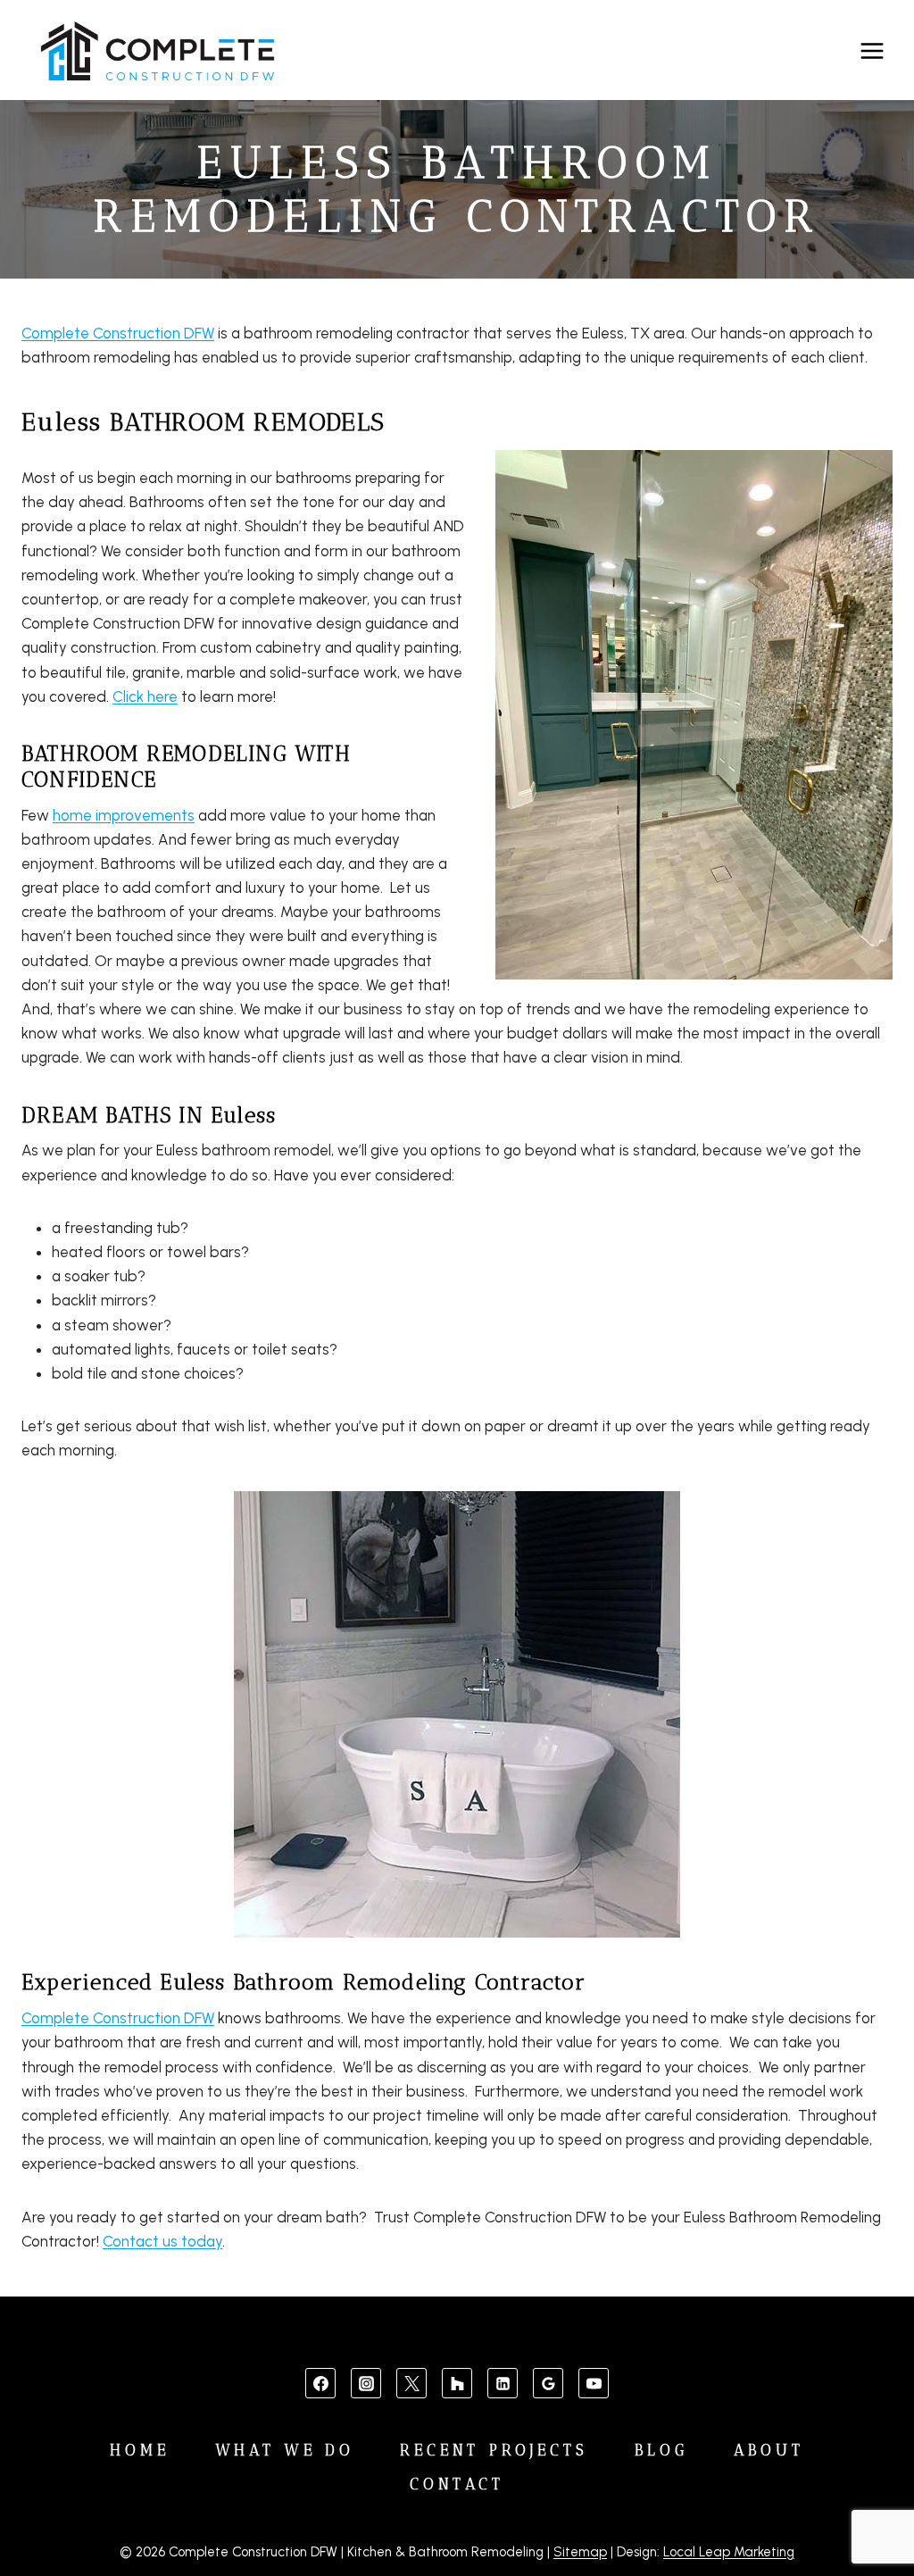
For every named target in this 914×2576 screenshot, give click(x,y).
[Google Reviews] (548, 2383)
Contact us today (162, 2241)
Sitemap (580, 2552)
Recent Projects (494, 2450)
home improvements (124, 815)
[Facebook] (320, 2383)
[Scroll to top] (871, 2506)
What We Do (285, 2450)
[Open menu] (872, 50)
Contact (457, 2484)
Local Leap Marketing (729, 2552)
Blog (661, 2450)
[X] (411, 2383)
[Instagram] (366, 2383)
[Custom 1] (457, 2383)
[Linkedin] (503, 2383)
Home (140, 2450)
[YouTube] (594, 2383)
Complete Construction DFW (118, 333)
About (769, 2450)
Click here (145, 696)
